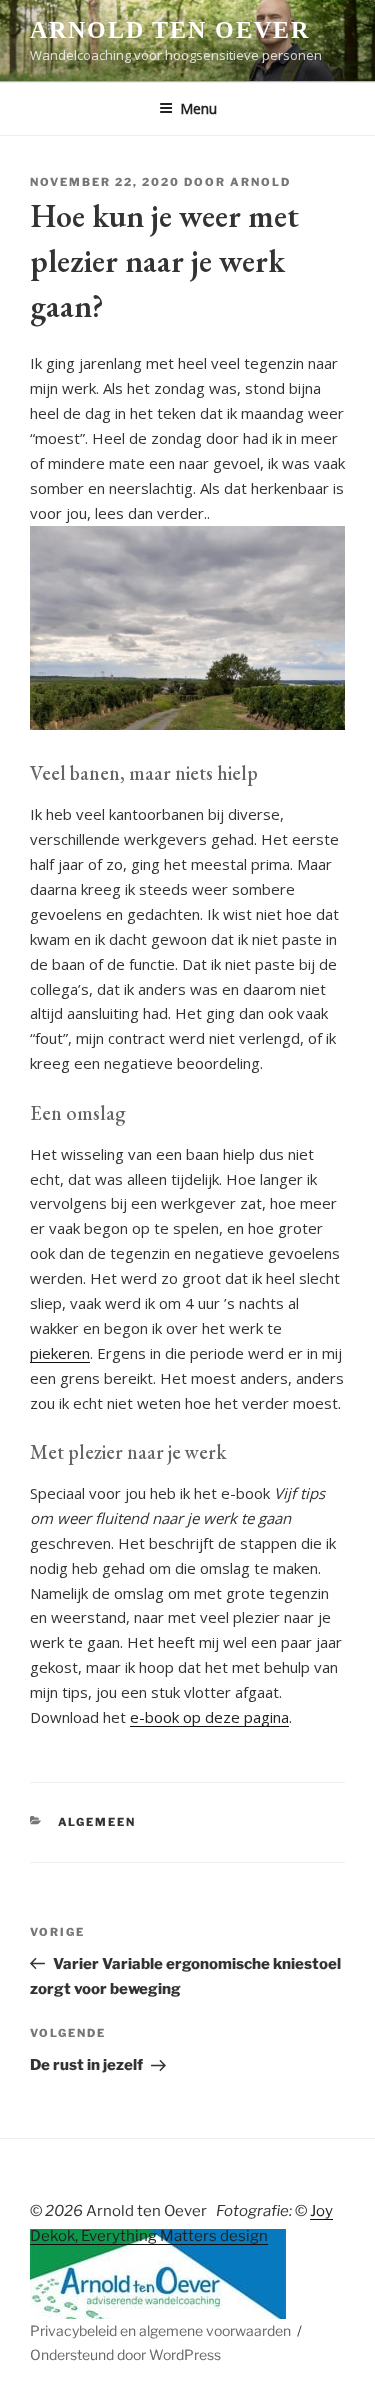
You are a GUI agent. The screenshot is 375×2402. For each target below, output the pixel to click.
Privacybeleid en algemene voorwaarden (160, 2330)
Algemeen (97, 1822)
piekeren (60, 1353)
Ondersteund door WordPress (125, 2354)
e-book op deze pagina (209, 1717)
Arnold (260, 182)
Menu (198, 108)
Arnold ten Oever (170, 30)
